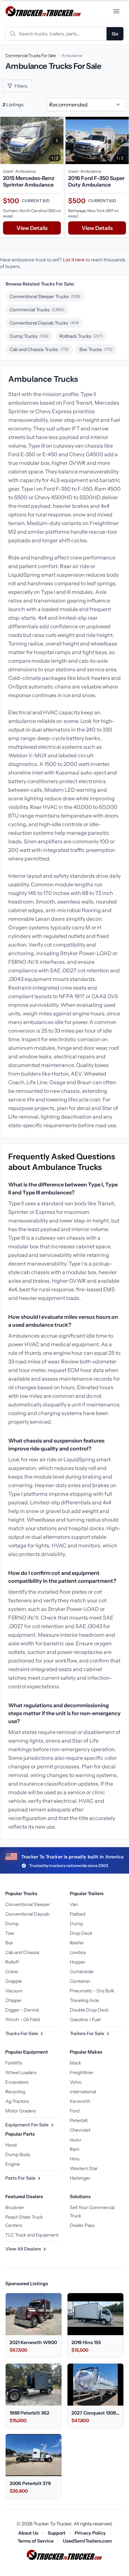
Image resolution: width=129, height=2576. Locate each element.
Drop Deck (81, 1933)
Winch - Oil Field (22, 2020)
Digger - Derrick (22, 2010)
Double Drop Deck (89, 2010)
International (83, 2092)
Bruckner (15, 2207)
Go (115, 34)
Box (9, 1943)
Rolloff (12, 1962)
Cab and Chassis (22, 1952)
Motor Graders (21, 2111)
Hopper (78, 1962)
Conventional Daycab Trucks (44, 323)
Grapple (14, 1981)
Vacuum (14, 1991)
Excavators (17, 2082)
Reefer (77, 1943)
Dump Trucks (29, 336)
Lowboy (78, 1952)
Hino (75, 2159)
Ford (75, 2111)
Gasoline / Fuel (85, 2020)
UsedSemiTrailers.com (87, 2541)
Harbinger (80, 2178)
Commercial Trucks (37, 310)
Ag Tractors (17, 2101)
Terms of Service (36, 2541)
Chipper (14, 2000)
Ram (75, 2149)
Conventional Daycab (27, 1914)
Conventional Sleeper (28, 1904)
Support (57, 2533)
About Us (28, 2533)
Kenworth (80, 2101)
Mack (75, 2063)
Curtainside (82, 1972)
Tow (10, 1933)
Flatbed (78, 1914)
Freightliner (82, 2072)
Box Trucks (96, 349)
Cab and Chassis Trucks (39, 349)
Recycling (15, 2092)
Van (74, 1904)
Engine (13, 2164)
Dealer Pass (82, 2225)
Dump (12, 1924)
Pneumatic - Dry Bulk (92, 1991)
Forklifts (14, 2063)
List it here (74, 260)
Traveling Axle (84, 2000)
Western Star (84, 2168)
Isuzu (75, 2140)
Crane (12, 1972)
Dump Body (18, 2154)
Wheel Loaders (21, 2072)
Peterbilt (79, 2120)
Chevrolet (80, 2130)
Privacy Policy (90, 2533)
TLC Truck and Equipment (32, 2235)
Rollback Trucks (81, 336)
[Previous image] (7, 140)
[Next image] (57, 140)
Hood (11, 2145)
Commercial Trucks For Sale (31, 55)
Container (80, 1981)
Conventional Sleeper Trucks (45, 296)
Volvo (76, 2082)
